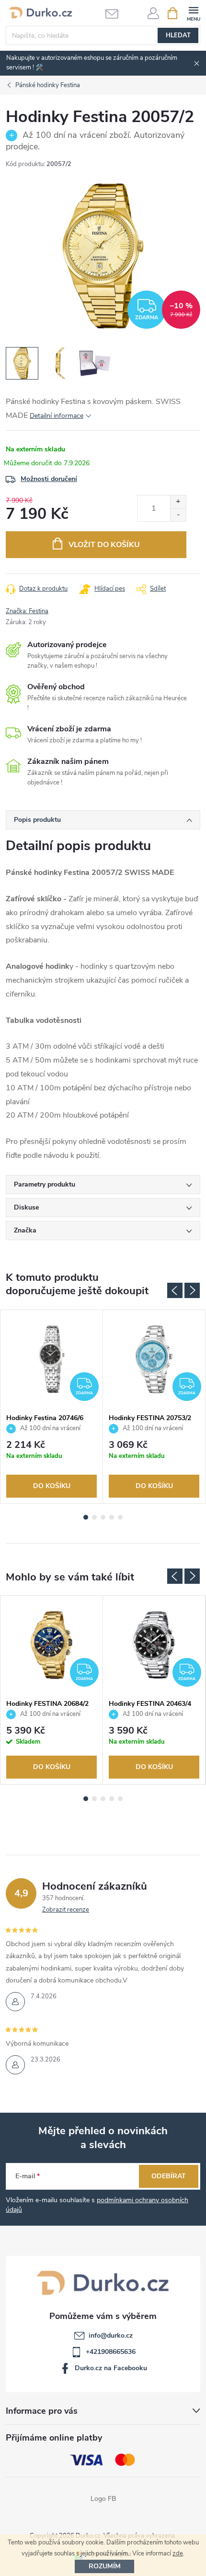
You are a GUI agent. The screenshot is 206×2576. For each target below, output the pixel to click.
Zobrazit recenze (66, 1910)
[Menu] (193, 13)
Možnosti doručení (49, 479)
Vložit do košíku (104, 545)
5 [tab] (120, 1517)
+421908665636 (111, 2352)
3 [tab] (103, 1517)
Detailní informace (57, 416)
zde (178, 2554)
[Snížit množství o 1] (178, 515)
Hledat (178, 35)
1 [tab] (86, 1517)
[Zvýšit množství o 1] (178, 502)
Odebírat (169, 2176)
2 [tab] (94, 1517)
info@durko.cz (111, 2335)
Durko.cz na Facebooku (111, 2368)
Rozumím (105, 2566)
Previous (175, 1290)
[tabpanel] (52, 1407)
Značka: (27, 611)
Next (192, 1290)
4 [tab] (112, 1517)
